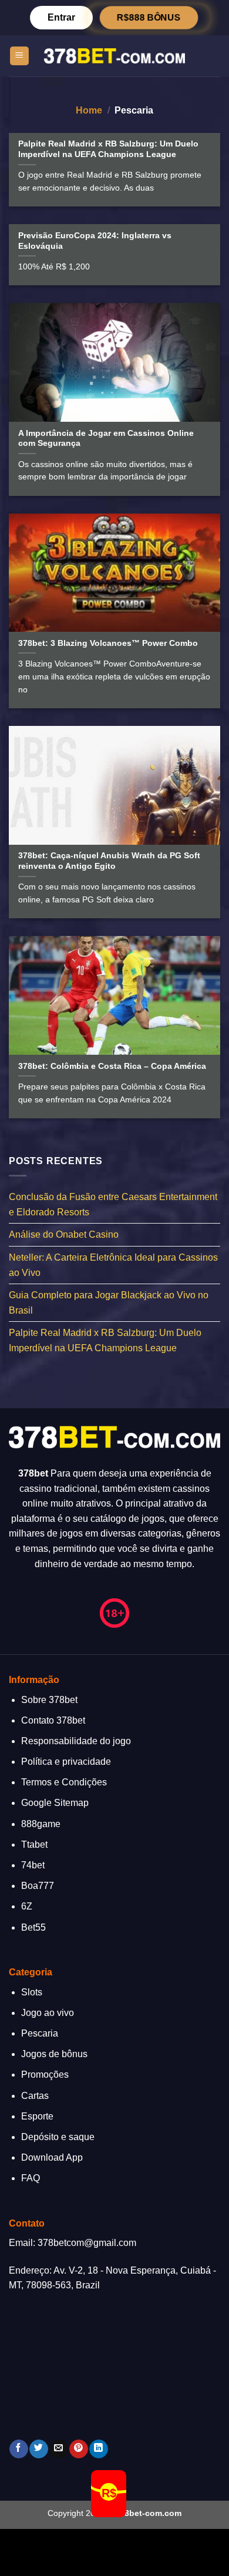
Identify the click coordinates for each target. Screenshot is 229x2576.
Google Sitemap (55, 1803)
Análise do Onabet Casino (64, 1234)
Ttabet (34, 1844)
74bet (33, 1865)
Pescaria (40, 2033)
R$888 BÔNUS (149, 18)
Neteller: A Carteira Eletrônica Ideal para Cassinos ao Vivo (113, 1265)
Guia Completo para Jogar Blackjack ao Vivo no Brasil (109, 1303)
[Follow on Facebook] (18, 2449)
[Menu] (20, 56)
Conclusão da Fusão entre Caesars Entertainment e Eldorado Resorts (113, 1204)
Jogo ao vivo (48, 2013)
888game (41, 1824)
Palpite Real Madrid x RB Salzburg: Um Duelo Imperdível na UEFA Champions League (105, 1340)
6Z (27, 1906)
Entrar (61, 17)
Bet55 (33, 1927)
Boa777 (38, 1886)
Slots (32, 1992)
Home (89, 110)
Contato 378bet (53, 1720)
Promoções (45, 2075)
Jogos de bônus (54, 2054)
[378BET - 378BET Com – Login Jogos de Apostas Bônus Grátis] (114, 56)
